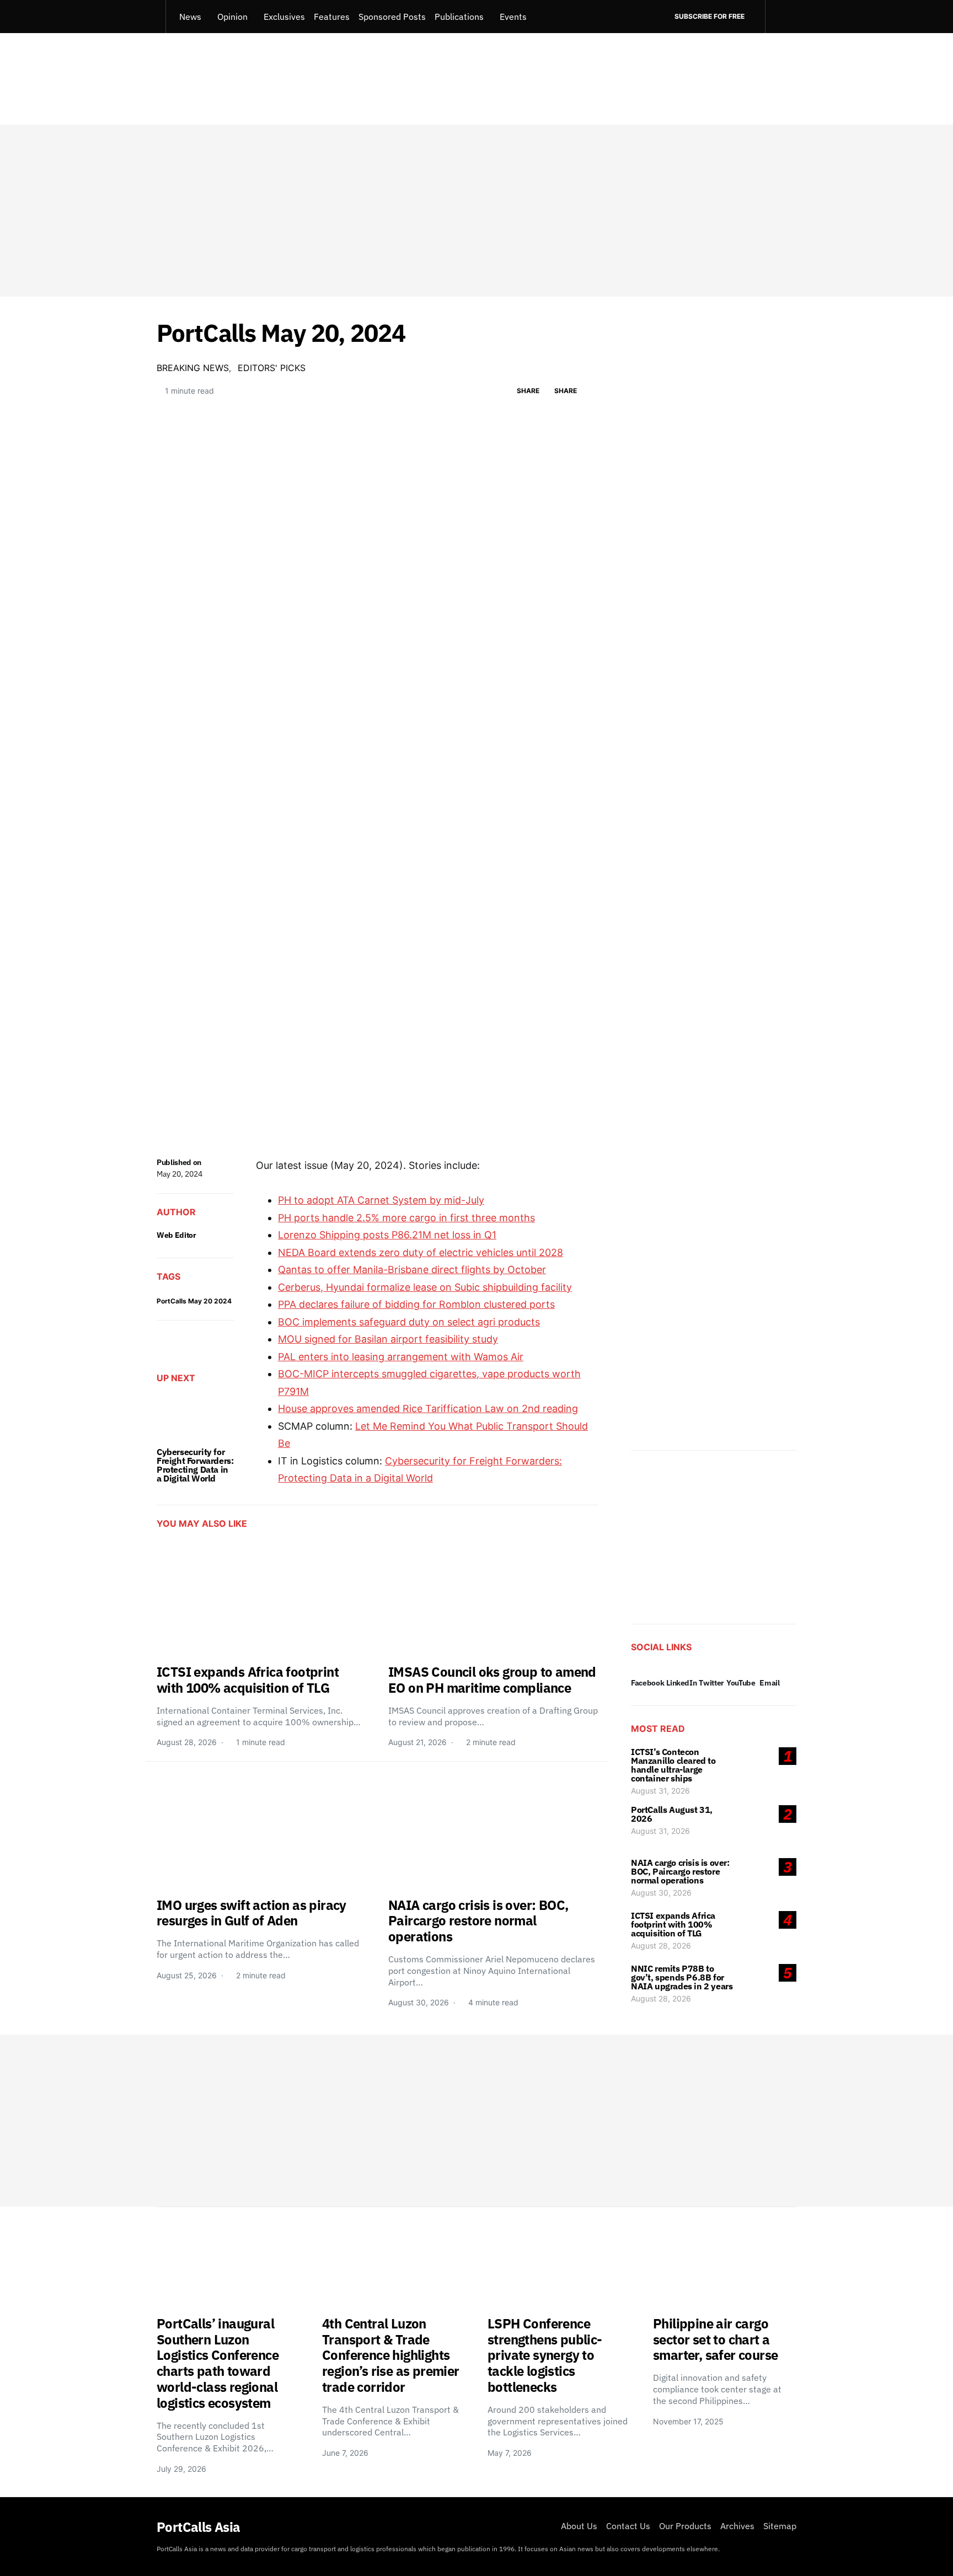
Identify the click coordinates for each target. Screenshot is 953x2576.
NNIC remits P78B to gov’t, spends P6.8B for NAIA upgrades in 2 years (682, 1977)
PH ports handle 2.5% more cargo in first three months (406, 1218)
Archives (737, 2526)
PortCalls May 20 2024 (194, 1301)
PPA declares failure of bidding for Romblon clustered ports (416, 1304)
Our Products (685, 2526)
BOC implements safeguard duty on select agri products (409, 1322)
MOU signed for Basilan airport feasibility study (388, 1339)
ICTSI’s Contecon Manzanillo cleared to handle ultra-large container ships (673, 1765)
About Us (579, 2526)
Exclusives (284, 17)
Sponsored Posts (392, 17)
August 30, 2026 (661, 1893)
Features (332, 17)
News (190, 17)
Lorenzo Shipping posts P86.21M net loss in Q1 (387, 1235)
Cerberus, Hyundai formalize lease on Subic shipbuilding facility (425, 1287)
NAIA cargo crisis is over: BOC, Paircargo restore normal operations (680, 1871)
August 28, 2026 (661, 1946)
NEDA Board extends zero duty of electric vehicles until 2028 (421, 1252)
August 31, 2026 (660, 1791)
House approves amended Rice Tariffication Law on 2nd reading (428, 1408)
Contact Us (628, 2526)
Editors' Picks (272, 368)
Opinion (232, 17)
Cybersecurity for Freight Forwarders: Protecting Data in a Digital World (195, 1465)
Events (513, 17)
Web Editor (176, 1235)
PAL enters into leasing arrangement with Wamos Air (401, 1357)
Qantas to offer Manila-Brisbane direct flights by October (412, 1270)
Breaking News (193, 368)
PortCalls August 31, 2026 (672, 1814)
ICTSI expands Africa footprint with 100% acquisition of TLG (673, 1924)
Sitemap (780, 2526)
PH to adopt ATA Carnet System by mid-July (381, 1200)
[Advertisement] (476, 211)
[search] (781, 17)
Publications (459, 17)
